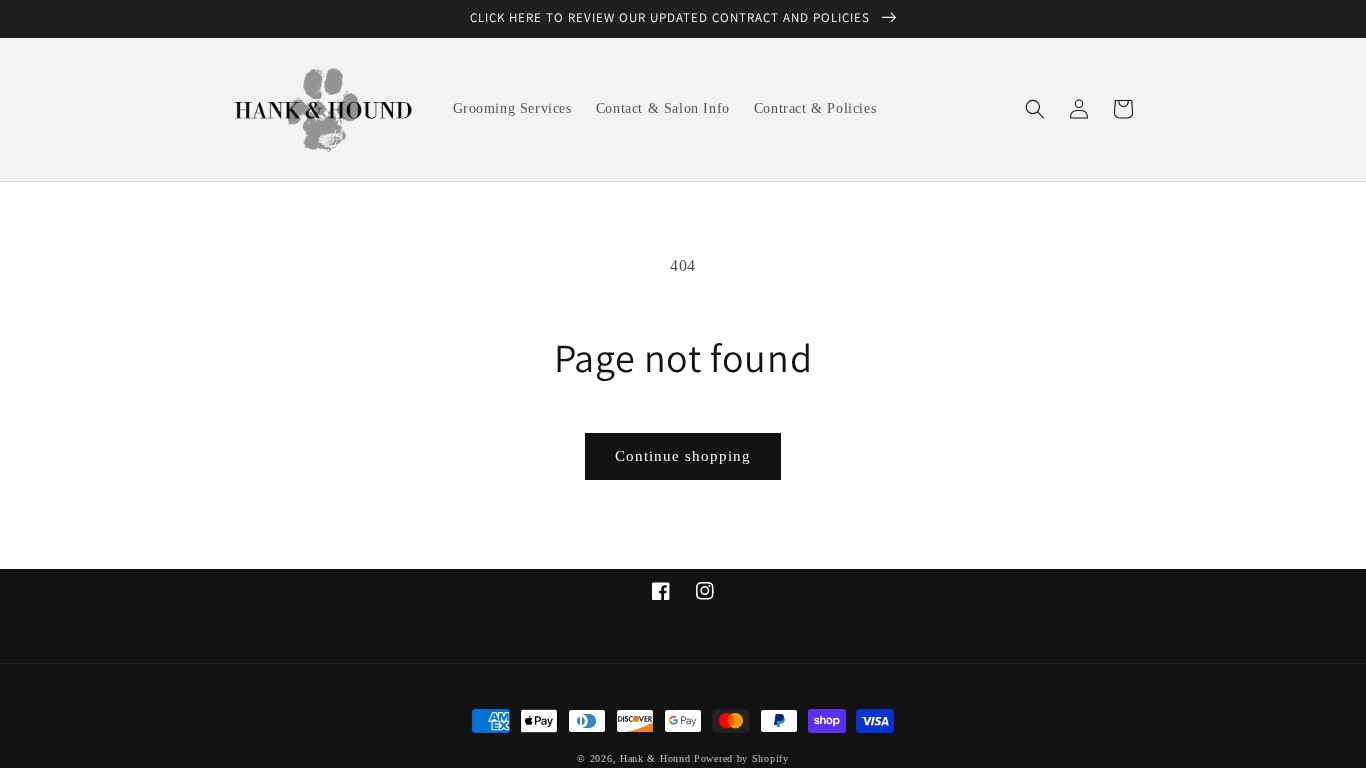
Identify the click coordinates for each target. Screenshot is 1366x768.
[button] (1035, 109)
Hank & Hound (655, 758)
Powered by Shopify (741, 758)
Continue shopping (683, 456)
